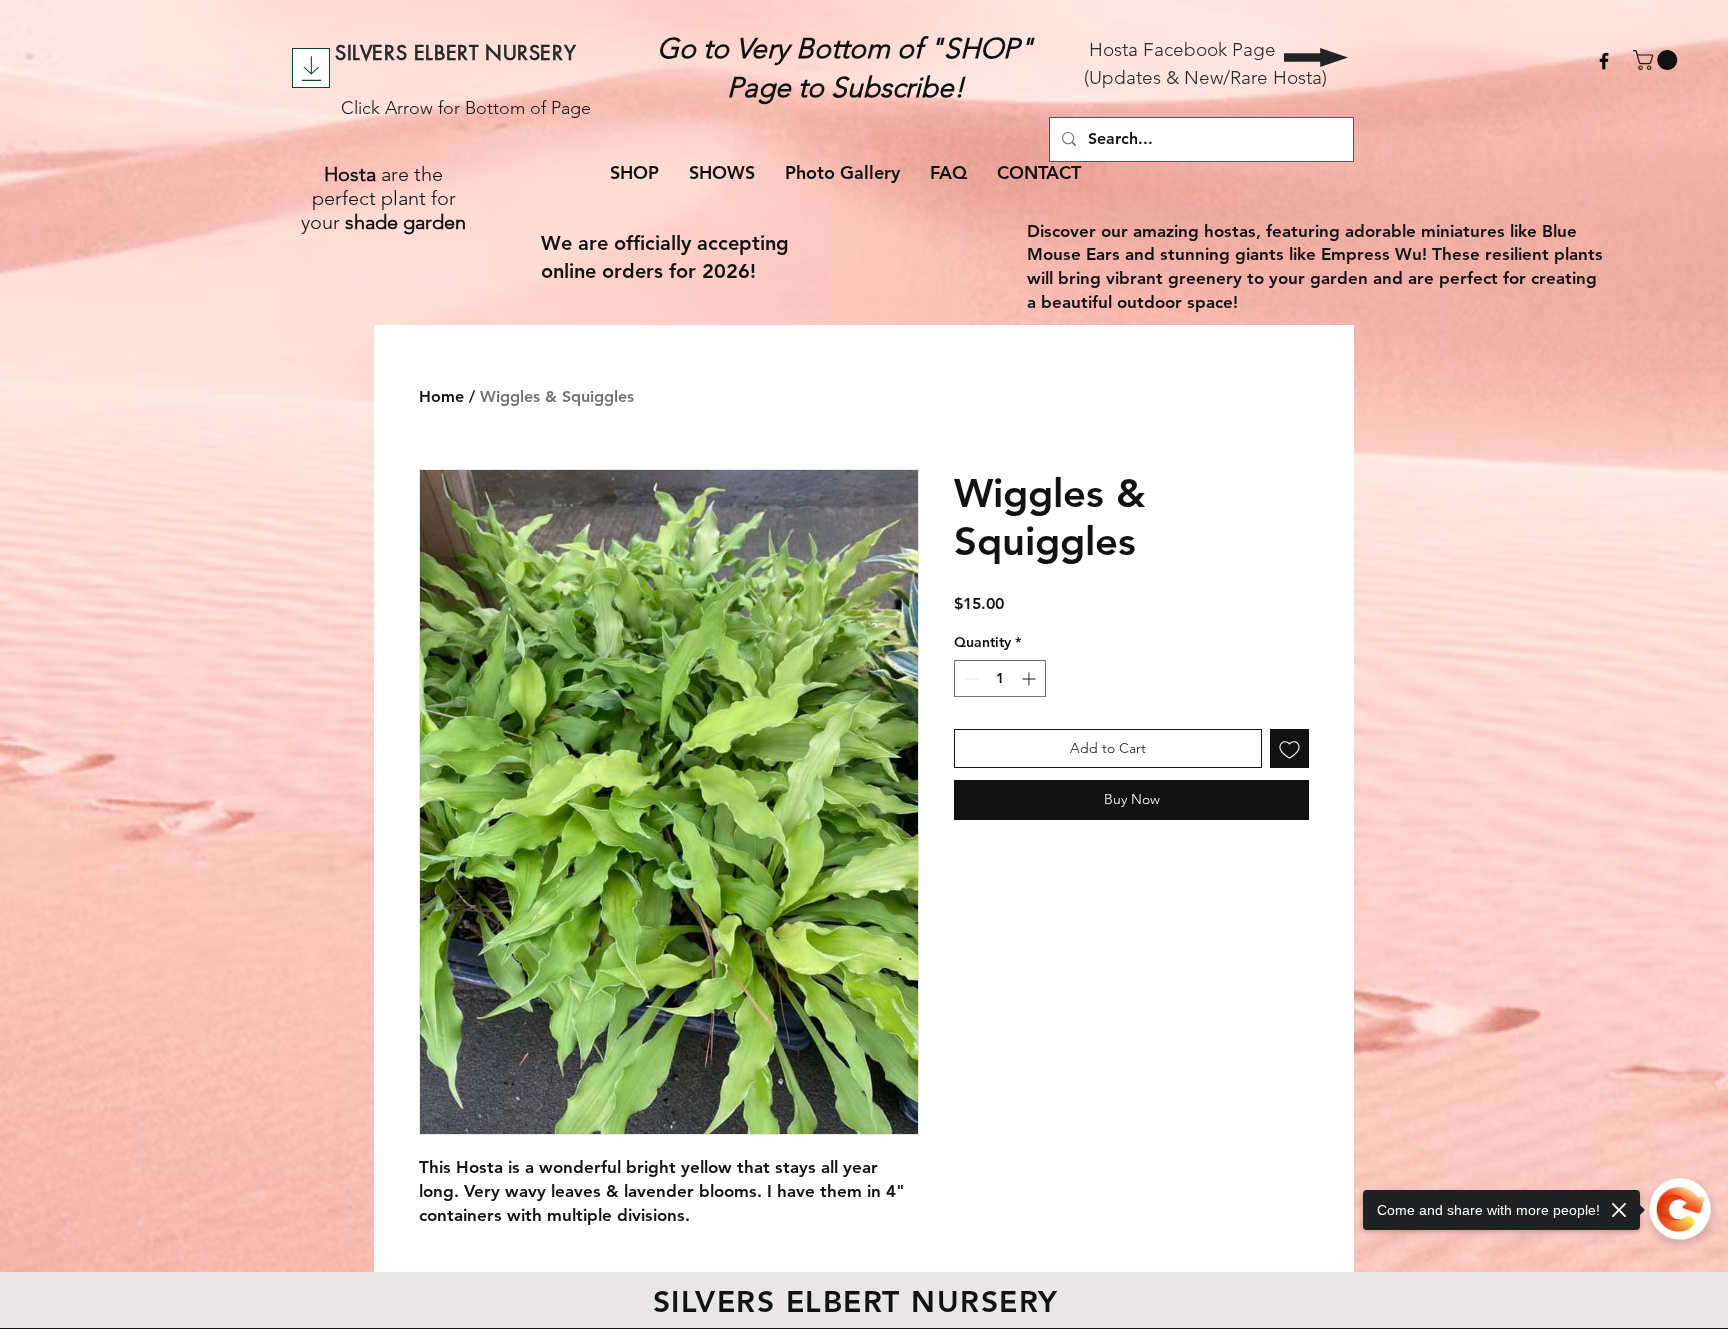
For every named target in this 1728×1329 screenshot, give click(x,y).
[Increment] (1030, 678)
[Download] (311, 68)
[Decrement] (969, 678)
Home (441, 396)
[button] (1657, 60)
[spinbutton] (1000, 678)
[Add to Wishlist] (1289, 748)
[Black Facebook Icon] (1604, 61)
